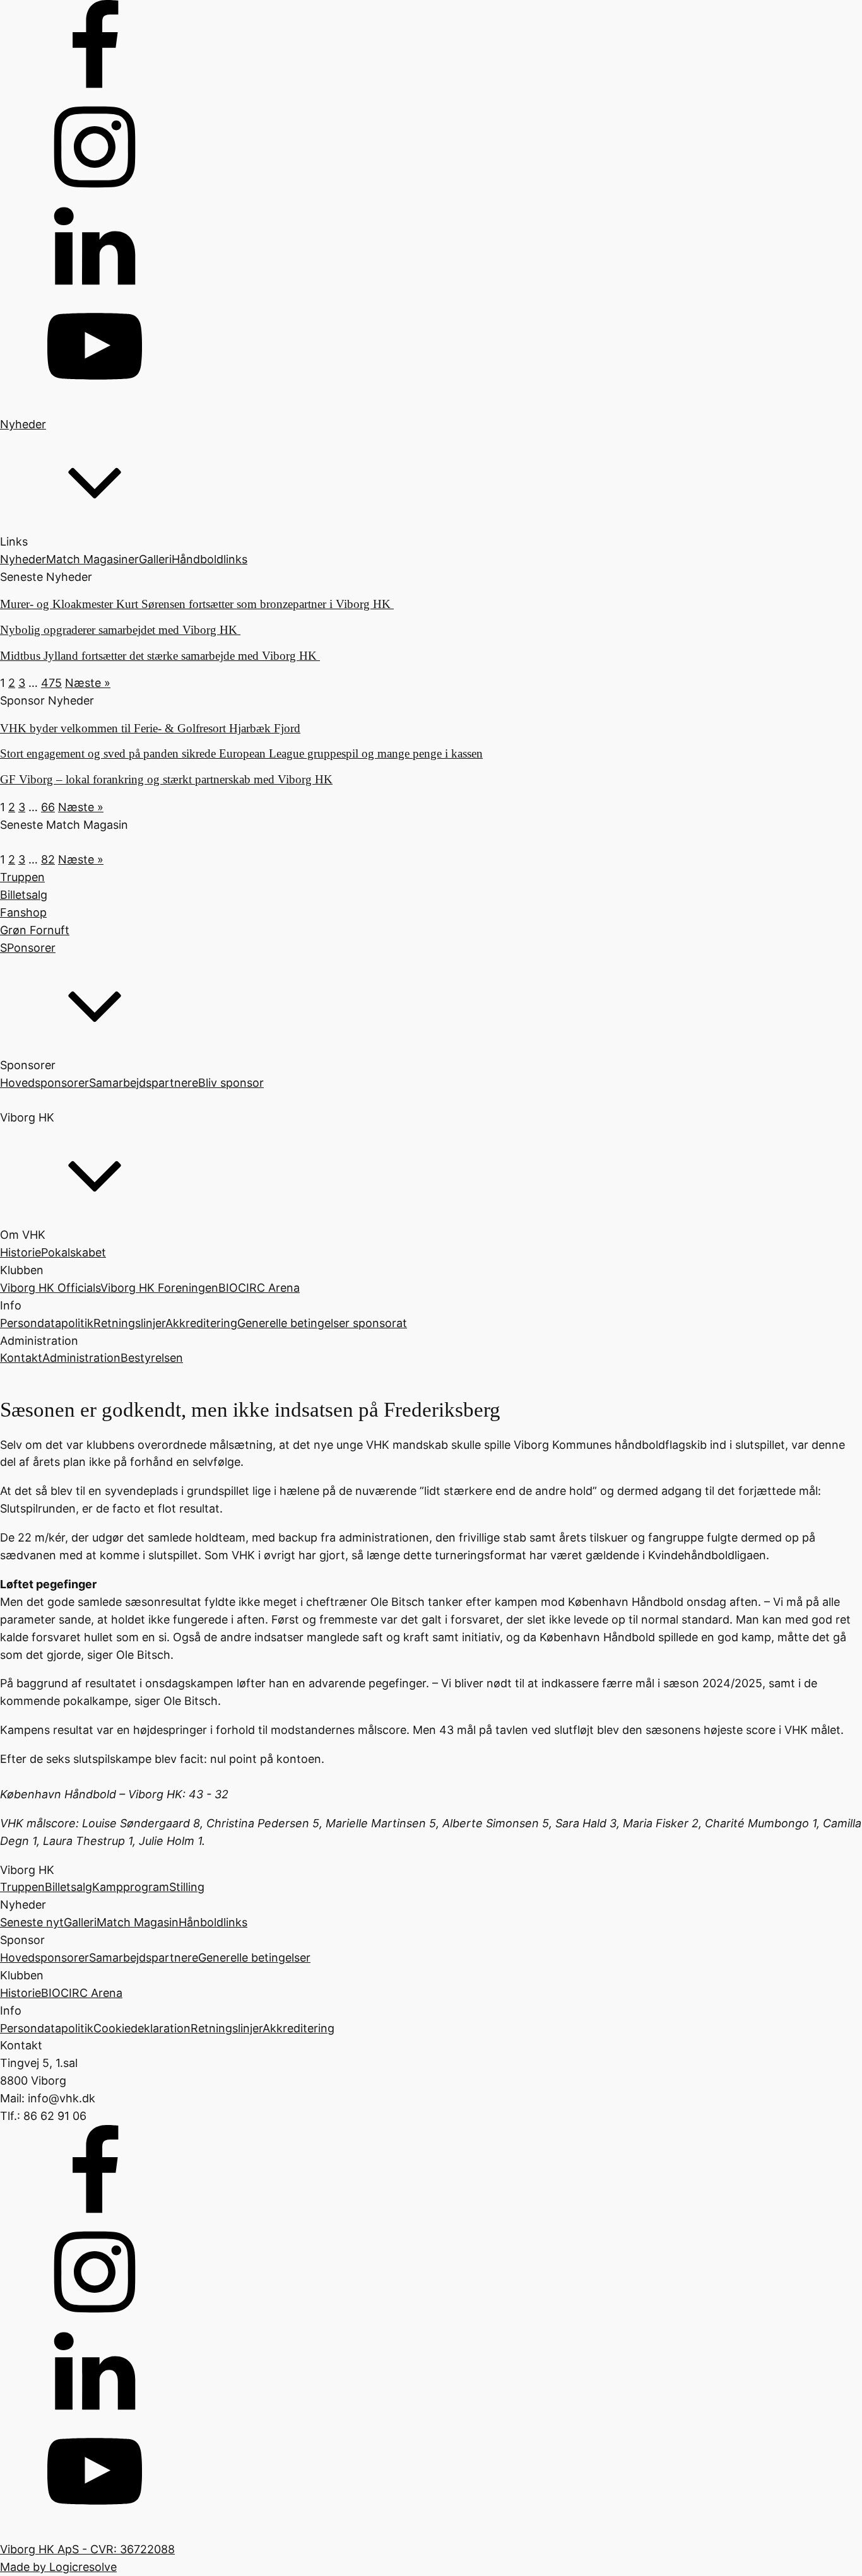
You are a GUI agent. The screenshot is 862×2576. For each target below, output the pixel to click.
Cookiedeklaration (142, 2028)
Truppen (22, 1887)
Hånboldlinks (213, 1922)
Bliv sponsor (231, 1083)
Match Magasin (138, 1922)
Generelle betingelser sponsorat (322, 1323)
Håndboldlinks (210, 559)
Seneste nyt (32, 1922)
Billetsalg (68, 1887)
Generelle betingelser (254, 1958)
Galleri (155, 559)
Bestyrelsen (152, 1358)
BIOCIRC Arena (259, 1288)
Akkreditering (201, 1323)
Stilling (187, 1887)
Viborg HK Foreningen (159, 1288)
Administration (81, 1358)
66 (48, 807)
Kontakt (21, 1358)
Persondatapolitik (47, 1323)
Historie (21, 1252)
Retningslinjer (129, 1323)
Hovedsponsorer (44, 1083)
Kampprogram (131, 1887)
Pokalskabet (74, 1252)
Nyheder (23, 559)
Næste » (88, 683)
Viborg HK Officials (50, 1288)
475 (51, 683)
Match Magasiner (92, 559)
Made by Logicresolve (58, 2567)
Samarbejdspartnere (144, 1083)
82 (48, 859)
